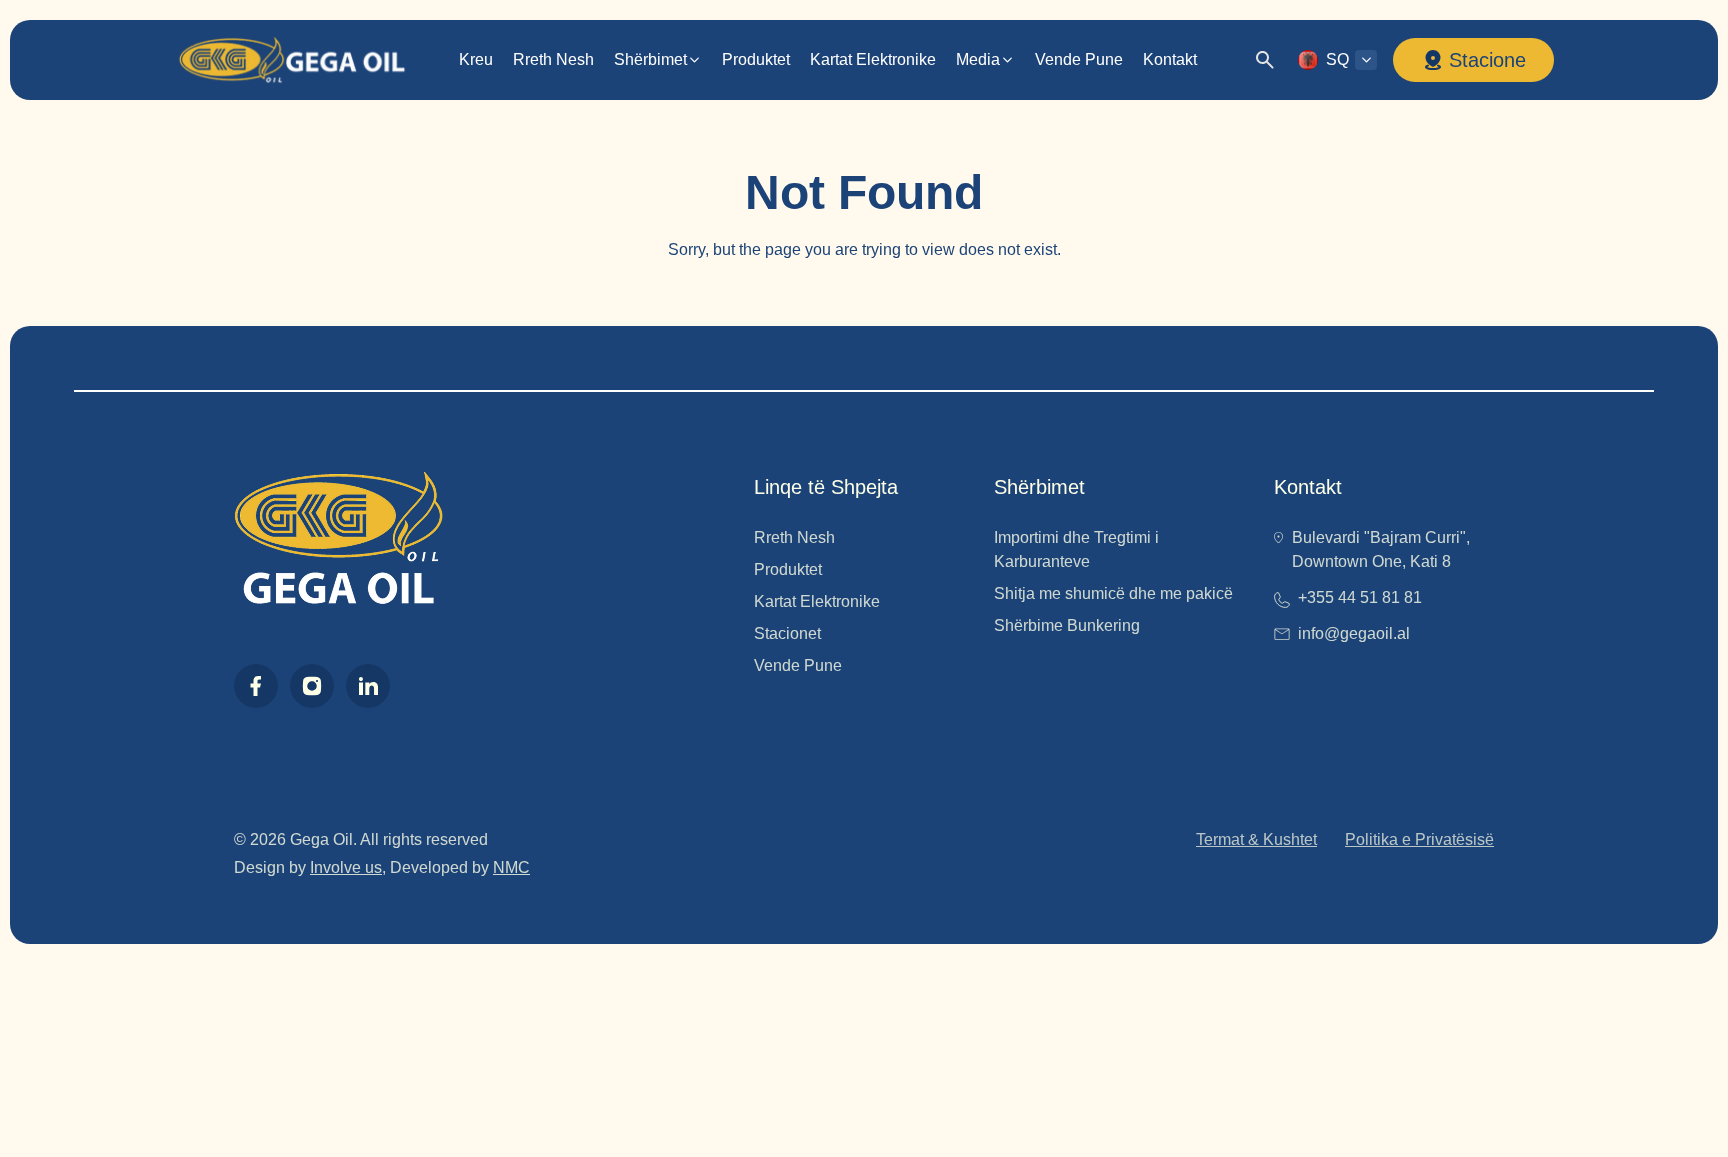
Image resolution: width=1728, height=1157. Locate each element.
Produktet (756, 59)
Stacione (1487, 60)
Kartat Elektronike (873, 59)
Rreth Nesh (553, 59)
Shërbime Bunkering (1067, 625)
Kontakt (1170, 59)
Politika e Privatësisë (1419, 839)
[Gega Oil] (291, 60)
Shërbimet (650, 59)
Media (978, 59)
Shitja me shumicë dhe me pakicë (1113, 593)
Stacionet (787, 633)
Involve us (346, 867)
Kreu (476, 59)
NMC (511, 867)
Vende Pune (1079, 59)
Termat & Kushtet (1256, 839)
